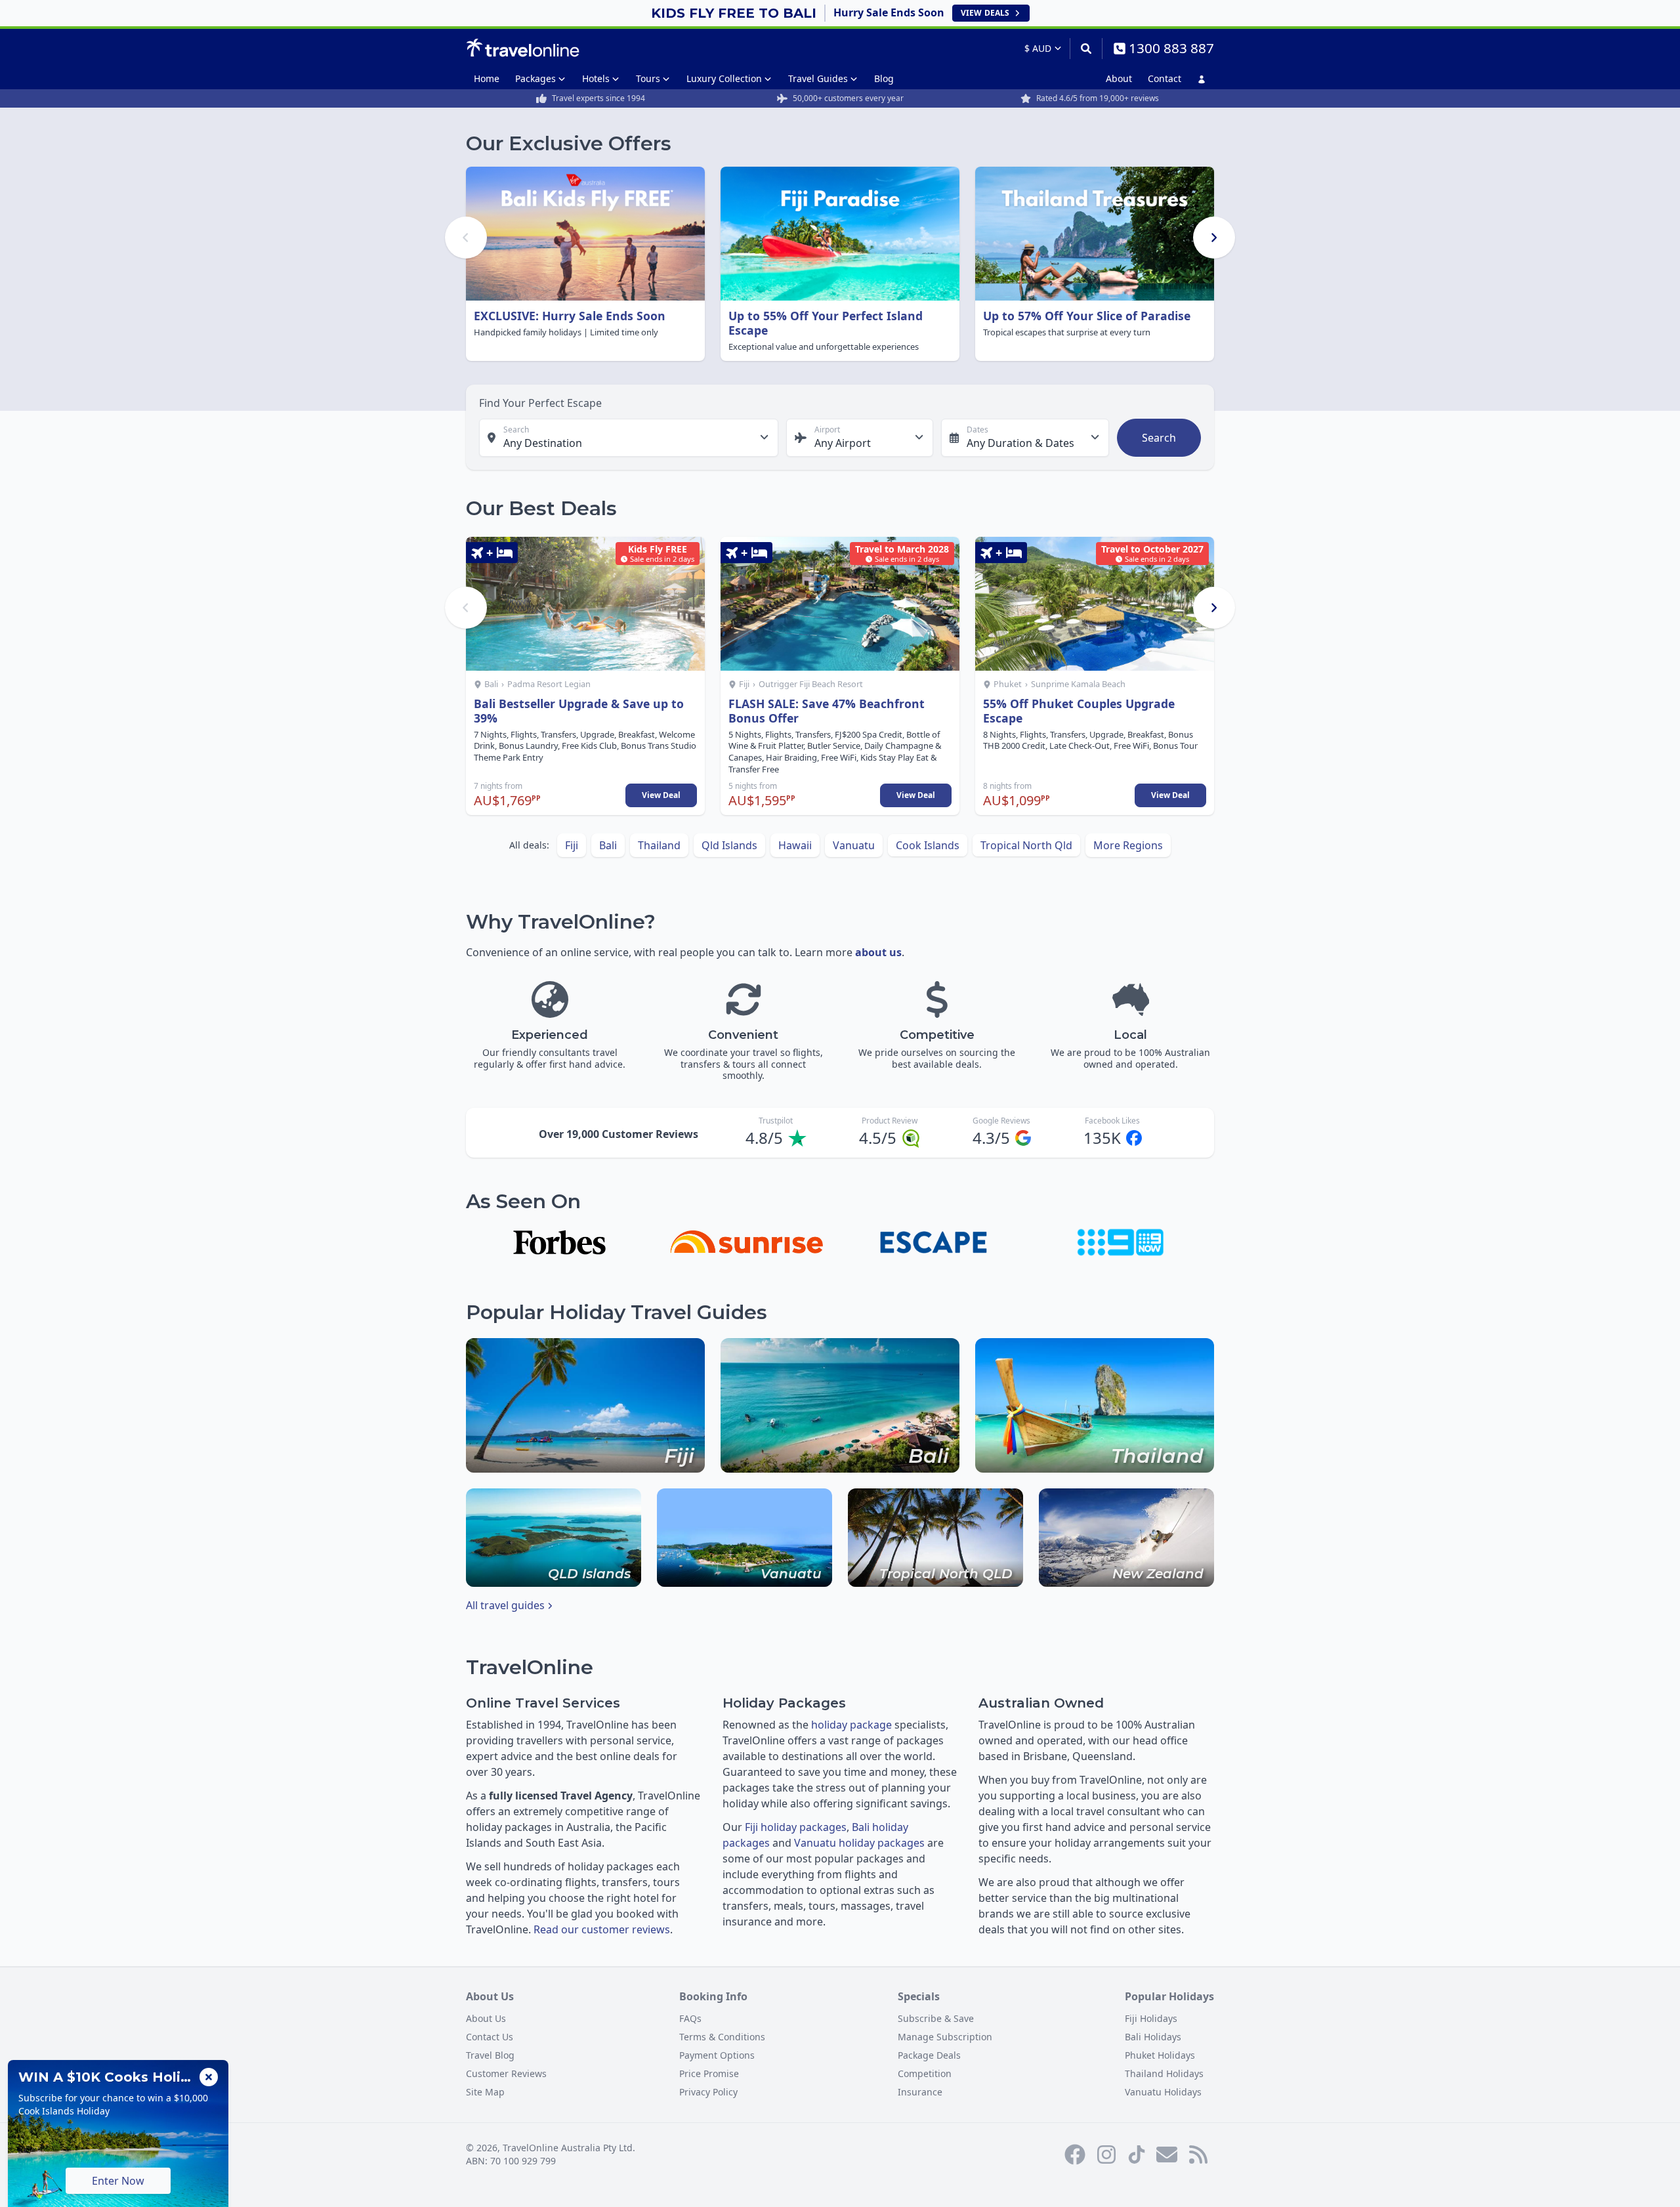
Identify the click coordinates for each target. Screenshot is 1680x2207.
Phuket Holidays (1160, 2055)
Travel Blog (490, 2055)
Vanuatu (854, 845)
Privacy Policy (708, 2092)
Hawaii (795, 845)
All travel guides (505, 1605)
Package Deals (929, 2055)
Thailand (659, 845)
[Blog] (1198, 2154)
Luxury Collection (724, 78)
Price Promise (709, 2073)
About (1119, 78)
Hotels (596, 78)
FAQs (690, 2018)
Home (487, 78)
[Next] (1214, 238)
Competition (925, 2073)
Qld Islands (729, 845)
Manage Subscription (945, 2037)
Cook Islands (928, 845)
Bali (608, 845)
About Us (486, 2018)
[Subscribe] (1167, 2154)
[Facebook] (1075, 2154)
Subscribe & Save (936, 2018)
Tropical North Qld (1026, 845)
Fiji (572, 845)
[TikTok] (1137, 2154)
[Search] (1086, 49)
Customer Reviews (506, 2073)
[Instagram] (1106, 2154)
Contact (1165, 78)
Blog (884, 78)
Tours (648, 78)
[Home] (523, 48)
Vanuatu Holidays (1163, 2092)
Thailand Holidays (1164, 2073)
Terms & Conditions (722, 2037)
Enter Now (118, 2181)
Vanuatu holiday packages (859, 1843)
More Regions (1128, 845)
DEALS (985, 13)
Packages (535, 78)
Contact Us (490, 2037)
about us (878, 952)
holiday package (851, 1725)
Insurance (920, 2092)
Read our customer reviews (602, 1929)
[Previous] (466, 238)
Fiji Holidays (1151, 2018)
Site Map (485, 2092)
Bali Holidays (1153, 2037)
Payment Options (717, 2055)
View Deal (661, 795)
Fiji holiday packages (796, 1827)
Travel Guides (818, 78)
